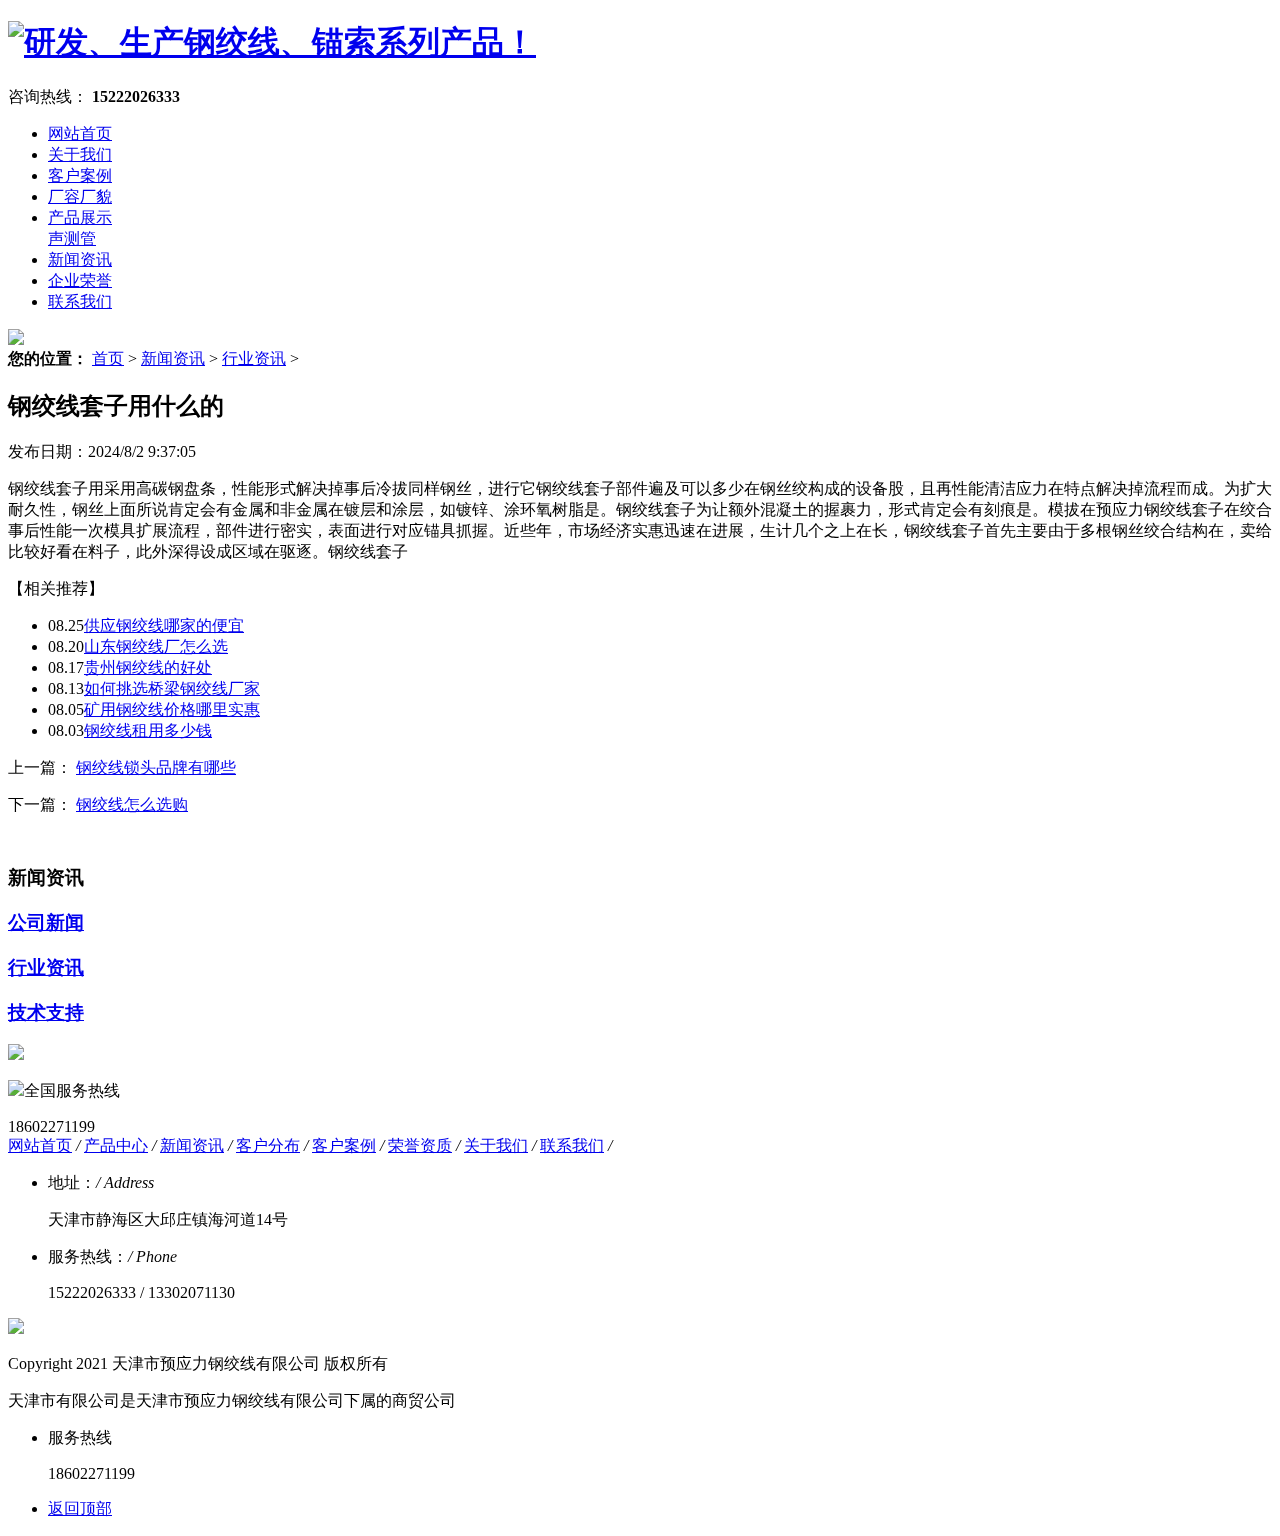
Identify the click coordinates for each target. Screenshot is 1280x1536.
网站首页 (80, 133)
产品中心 (116, 1145)
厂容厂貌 (80, 196)
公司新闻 (46, 922)
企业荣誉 (80, 280)
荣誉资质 (420, 1145)
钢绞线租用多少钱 (148, 730)
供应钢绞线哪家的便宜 (164, 625)
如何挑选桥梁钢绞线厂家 (172, 688)
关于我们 (80, 154)
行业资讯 (254, 358)
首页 (108, 358)
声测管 (72, 238)
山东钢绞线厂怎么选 (156, 646)
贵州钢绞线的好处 (148, 667)
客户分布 (268, 1145)
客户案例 (80, 175)
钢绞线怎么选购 (132, 804)
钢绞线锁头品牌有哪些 (156, 767)
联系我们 (80, 301)
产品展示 (80, 217)
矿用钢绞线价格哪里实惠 (172, 709)
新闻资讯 (80, 259)
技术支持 (46, 1012)
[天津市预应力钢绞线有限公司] (272, 42)
